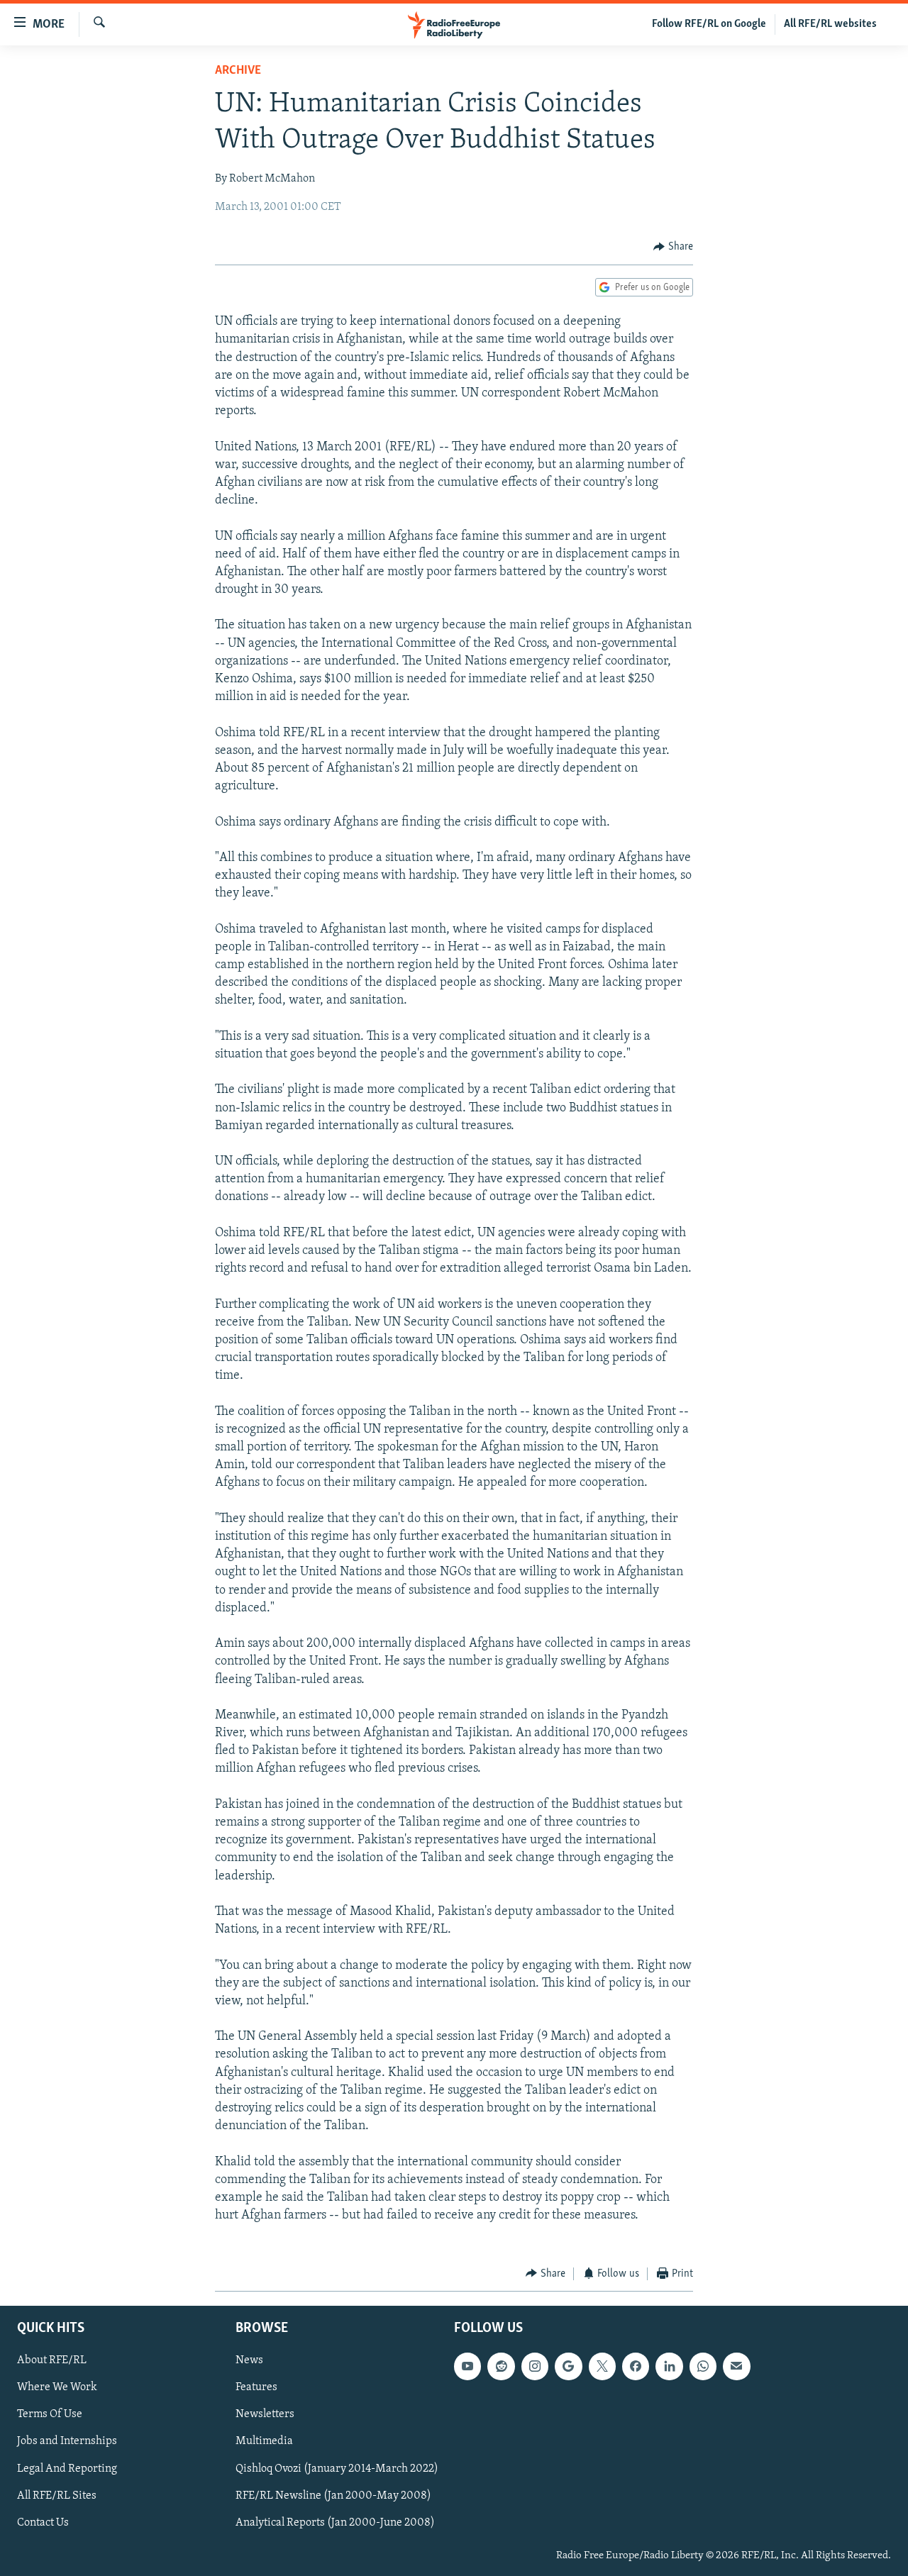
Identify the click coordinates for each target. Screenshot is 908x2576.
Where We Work (57, 2387)
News (249, 2360)
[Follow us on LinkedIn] (669, 2366)
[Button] (673, 247)
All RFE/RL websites (830, 24)
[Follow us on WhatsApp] (703, 2366)
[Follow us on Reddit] (501, 2366)
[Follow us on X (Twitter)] (602, 2366)
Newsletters (265, 2414)
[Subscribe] (736, 2366)
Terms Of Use (50, 2414)
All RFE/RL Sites (57, 2496)
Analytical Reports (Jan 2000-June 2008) (335, 2523)
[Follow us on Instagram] (535, 2366)
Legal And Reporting (67, 2469)
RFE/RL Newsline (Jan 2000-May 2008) (333, 2496)
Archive (238, 71)
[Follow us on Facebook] (636, 2366)
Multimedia (264, 2442)
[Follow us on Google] (568, 2366)
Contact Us (43, 2523)
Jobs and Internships (67, 2442)
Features (256, 2387)
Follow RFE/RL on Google (709, 24)
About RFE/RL (52, 2360)
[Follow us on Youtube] (467, 2366)
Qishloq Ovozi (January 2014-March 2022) (337, 2469)
